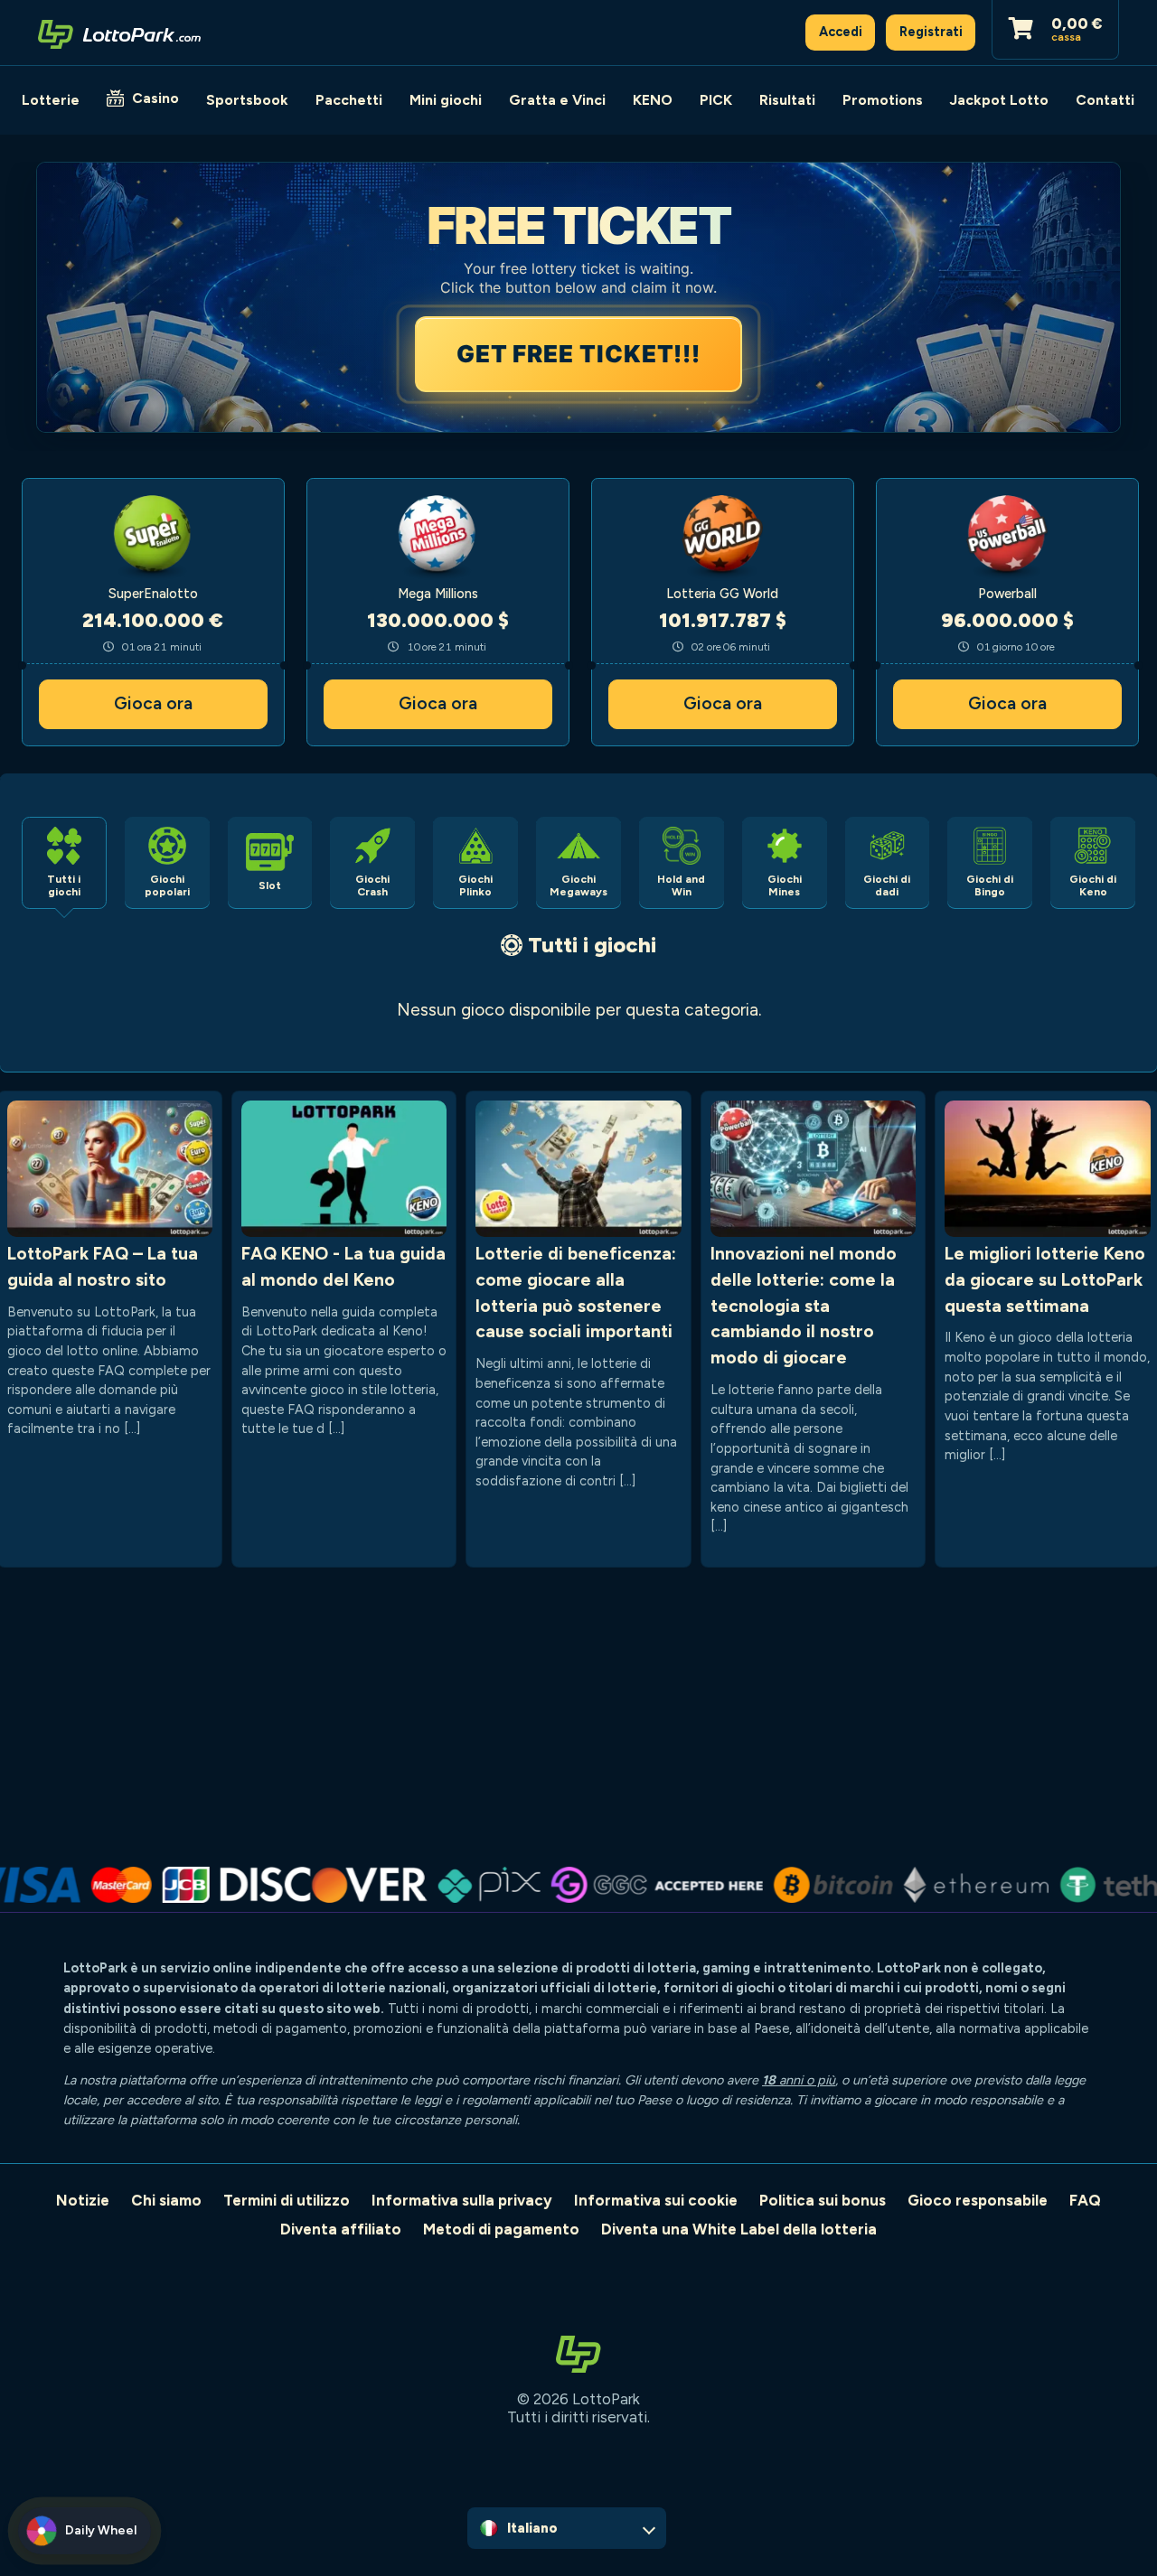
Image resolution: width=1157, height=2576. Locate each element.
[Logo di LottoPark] (119, 33)
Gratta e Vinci (557, 100)
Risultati (787, 100)
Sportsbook (247, 100)
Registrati (931, 32)
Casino (155, 98)
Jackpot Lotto (999, 100)
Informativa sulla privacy (462, 2200)
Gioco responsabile (978, 2200)
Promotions (883, 100)
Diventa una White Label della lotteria (739, 2229)
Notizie (83, 2200)
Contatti (1105, 100)
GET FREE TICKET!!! (578, 354)
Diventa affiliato (341, 2229)
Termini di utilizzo (287, 2200)
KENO (653, 100)
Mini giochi (446, 100)
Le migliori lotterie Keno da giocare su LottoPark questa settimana (1045, 1280)
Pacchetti (349, 100)
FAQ (1085, 2200)
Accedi (841, 32)
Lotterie (51, 100)
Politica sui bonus (823, 2200)
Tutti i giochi (592, 945)
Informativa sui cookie (656, 2200)
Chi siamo (166, 2200)
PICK (716, 100)
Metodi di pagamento (501, 2229)
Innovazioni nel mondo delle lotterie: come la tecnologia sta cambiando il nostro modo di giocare (804, 1306)
